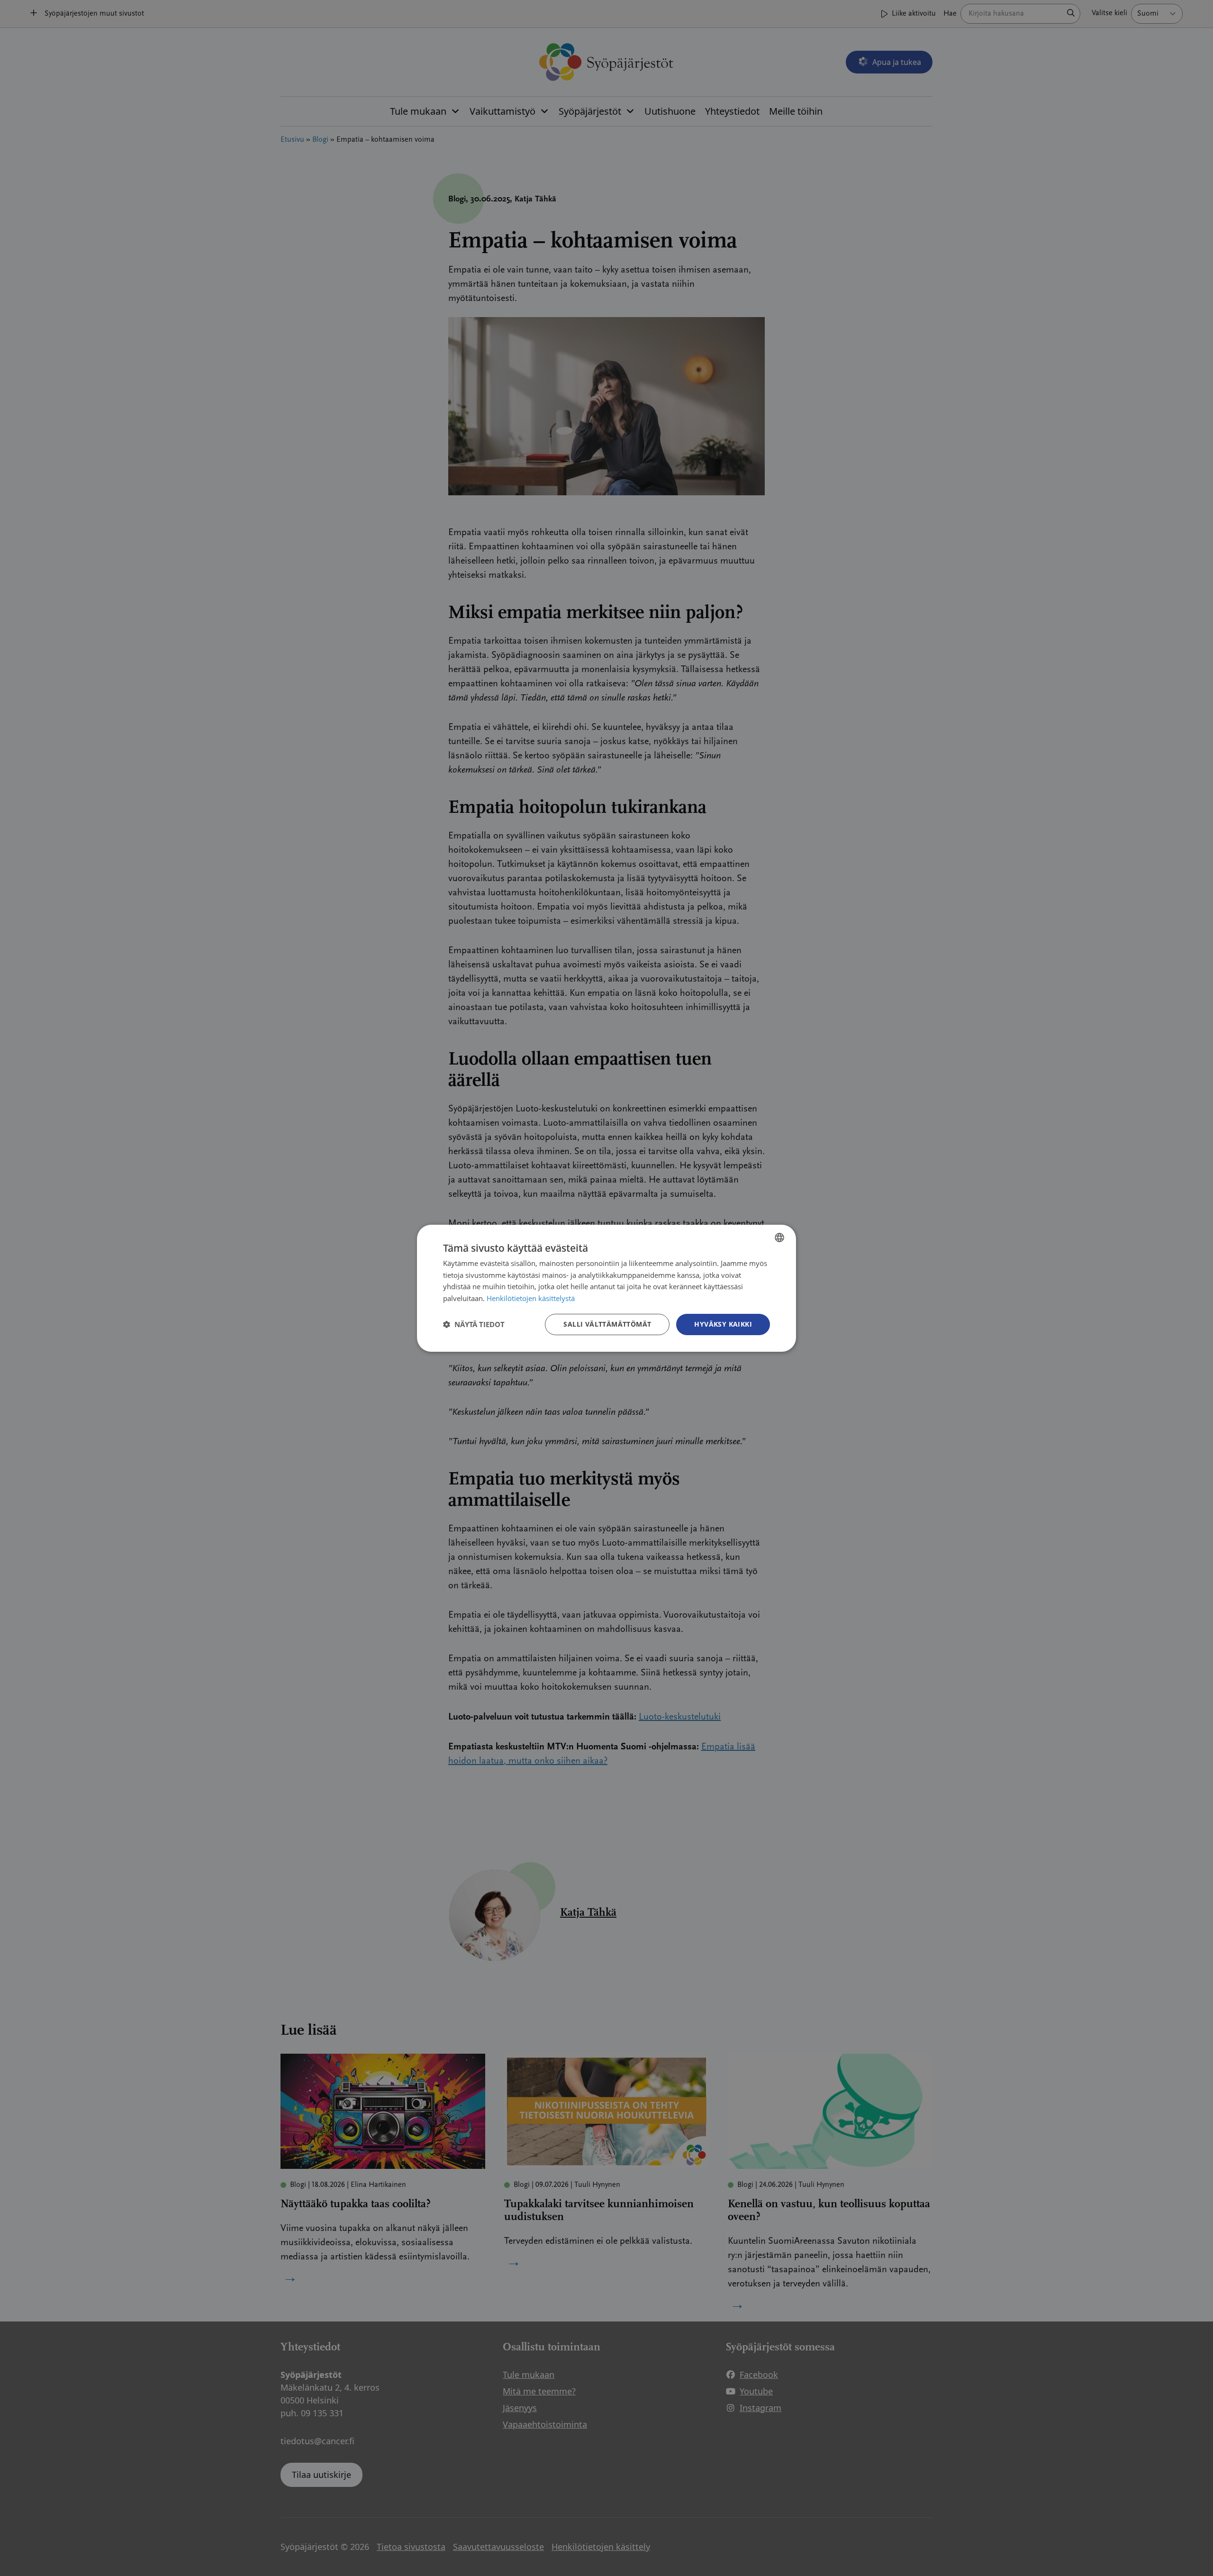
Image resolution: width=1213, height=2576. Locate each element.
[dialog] (606, 1288)
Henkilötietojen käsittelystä (531, 1298)
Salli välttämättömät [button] (607, 1324)
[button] (474, 1324)
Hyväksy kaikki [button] (723, 1324)
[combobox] (779, 1237)
